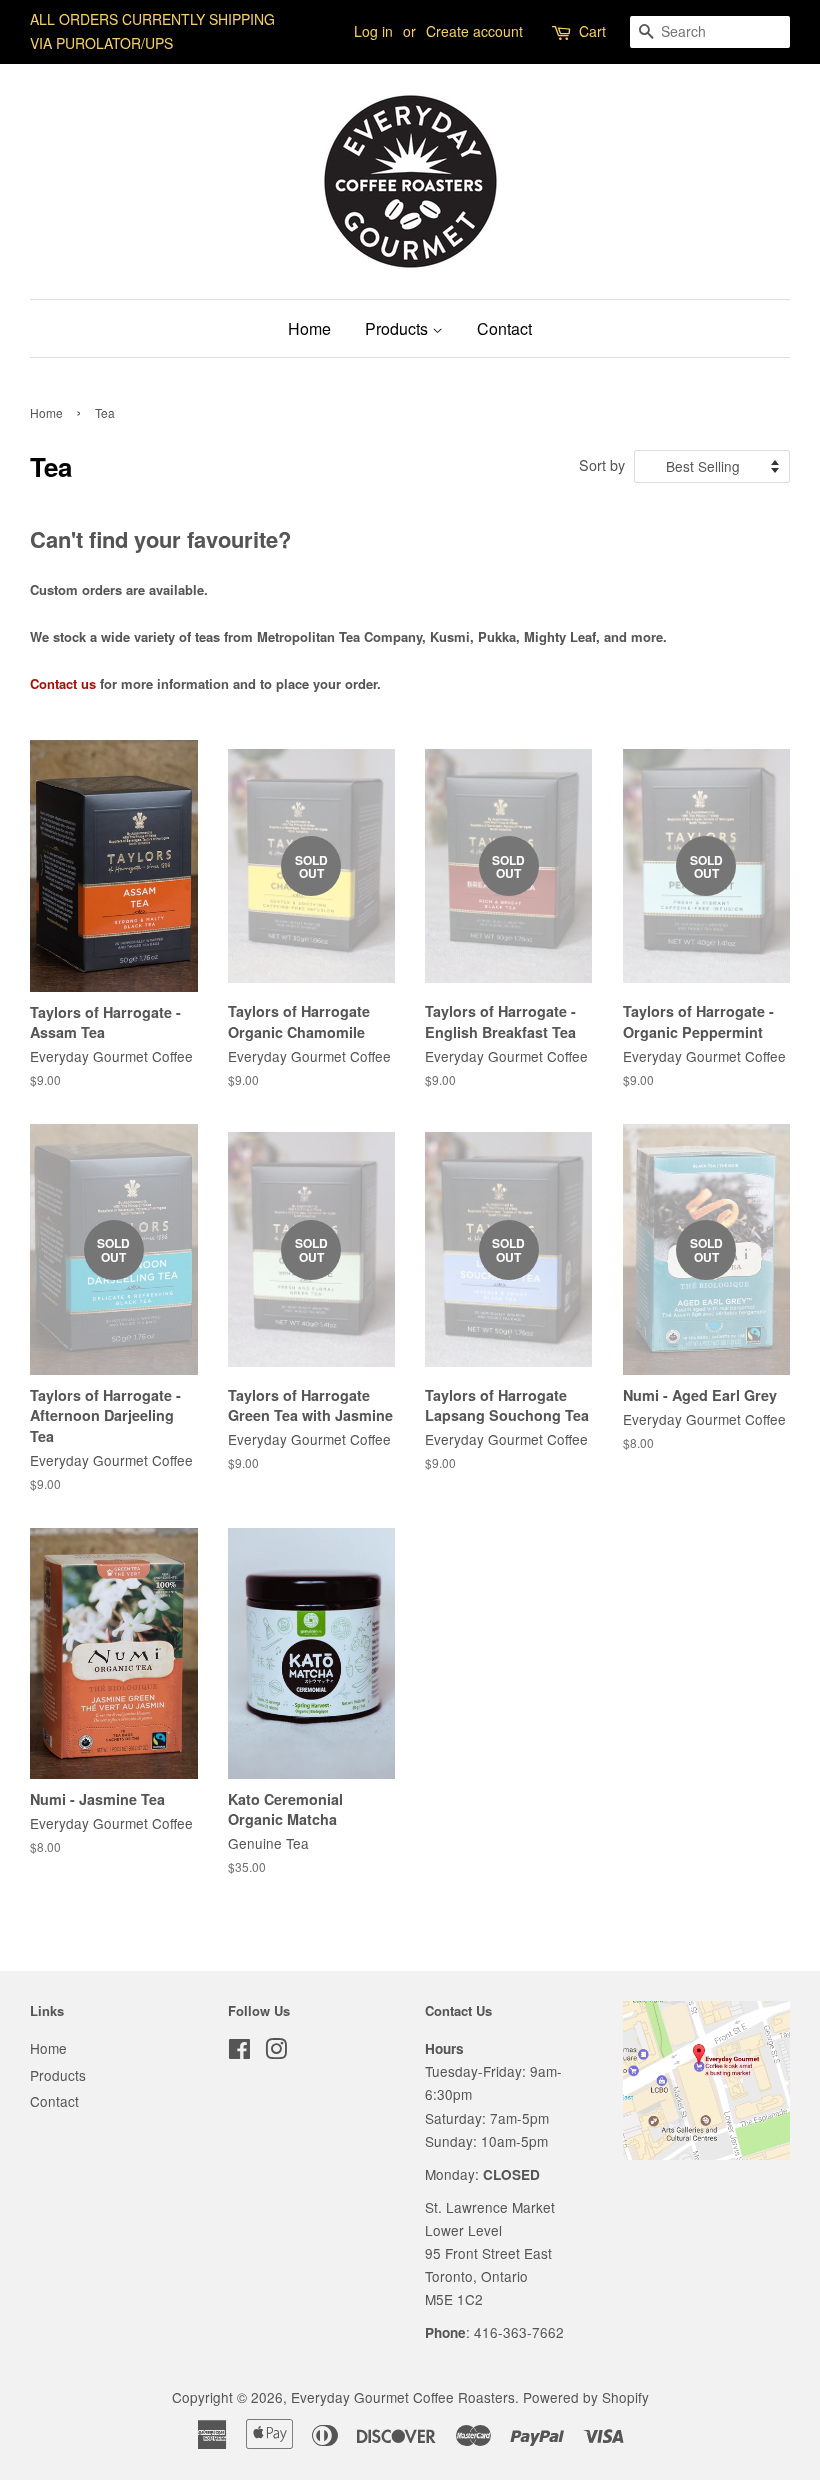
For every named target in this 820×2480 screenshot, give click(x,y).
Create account (474, 31)
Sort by (602, 464)
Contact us (63, 683)
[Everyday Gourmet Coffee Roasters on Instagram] (276, 2052)
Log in (373, 31)
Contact (504, 328)
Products (398, 328)
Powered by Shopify (586, 2397)
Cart (592, 31)
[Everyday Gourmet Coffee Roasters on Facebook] (239, 2052)
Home (309, 328)
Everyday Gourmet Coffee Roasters (403, 2397)
